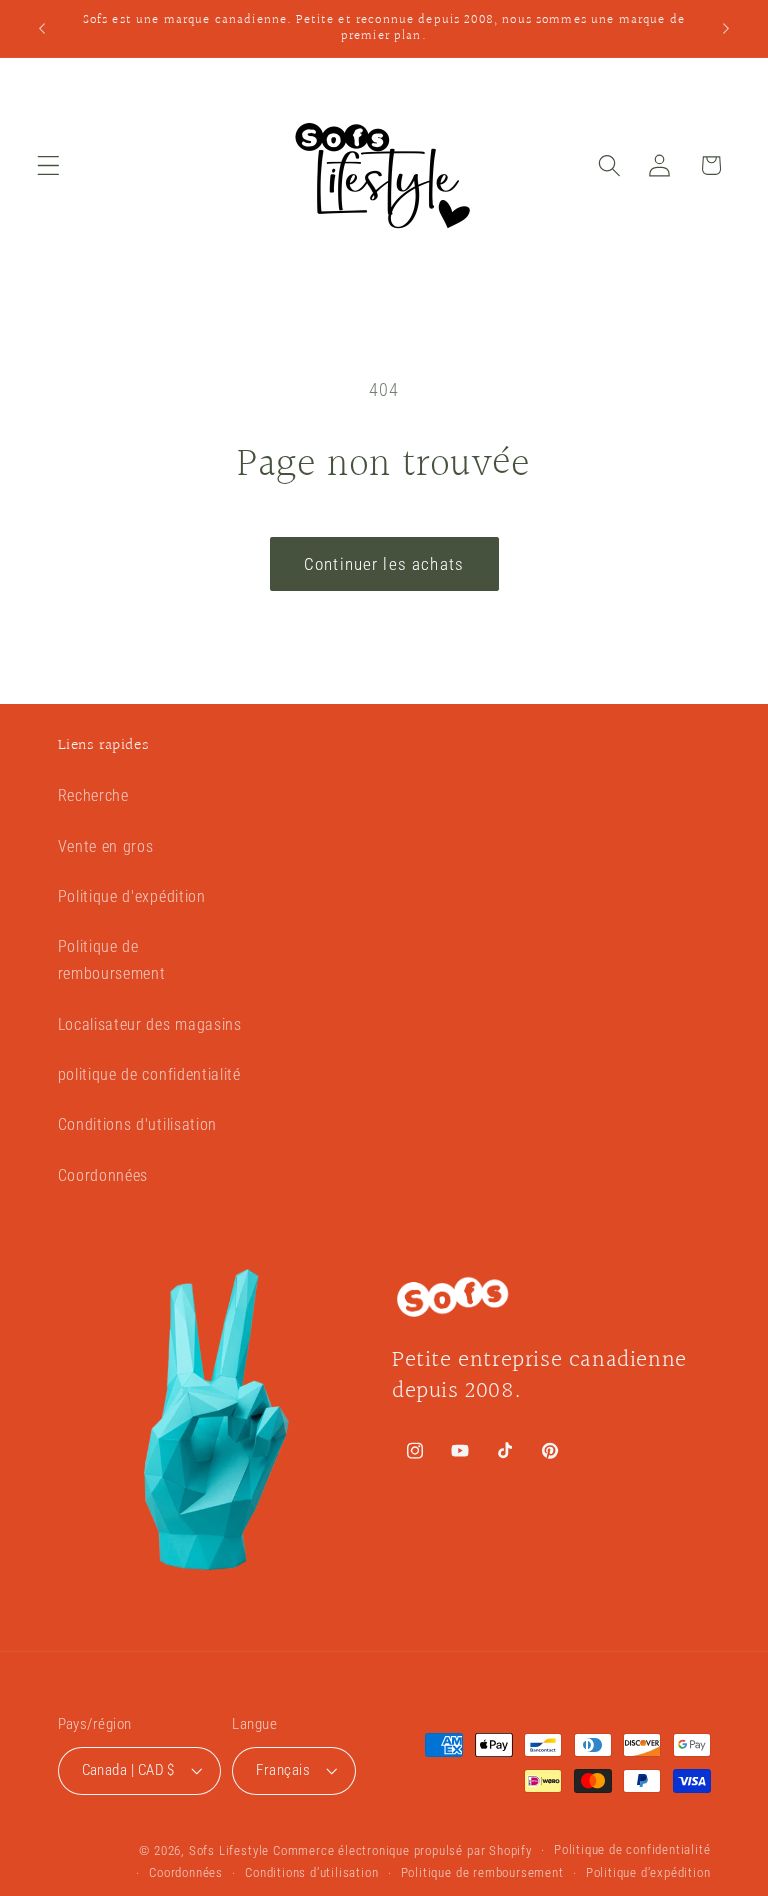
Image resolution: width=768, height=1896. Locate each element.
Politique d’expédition (648, 1872)
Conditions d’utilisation (311, 1872)
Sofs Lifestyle (229, 1850)
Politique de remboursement (112, 960)
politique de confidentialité (149, 1074)
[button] (48, 165)
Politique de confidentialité (632, 1849)
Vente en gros (106, 846)
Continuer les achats (384, 564)
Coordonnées (103, 1175)
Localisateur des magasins (150, 1024)
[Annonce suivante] (726, 28)
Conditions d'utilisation (138, 1124)
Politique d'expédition (132, 896)
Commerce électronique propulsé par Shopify (402, 1850)
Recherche (93, 795)
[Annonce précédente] (42, 28)
